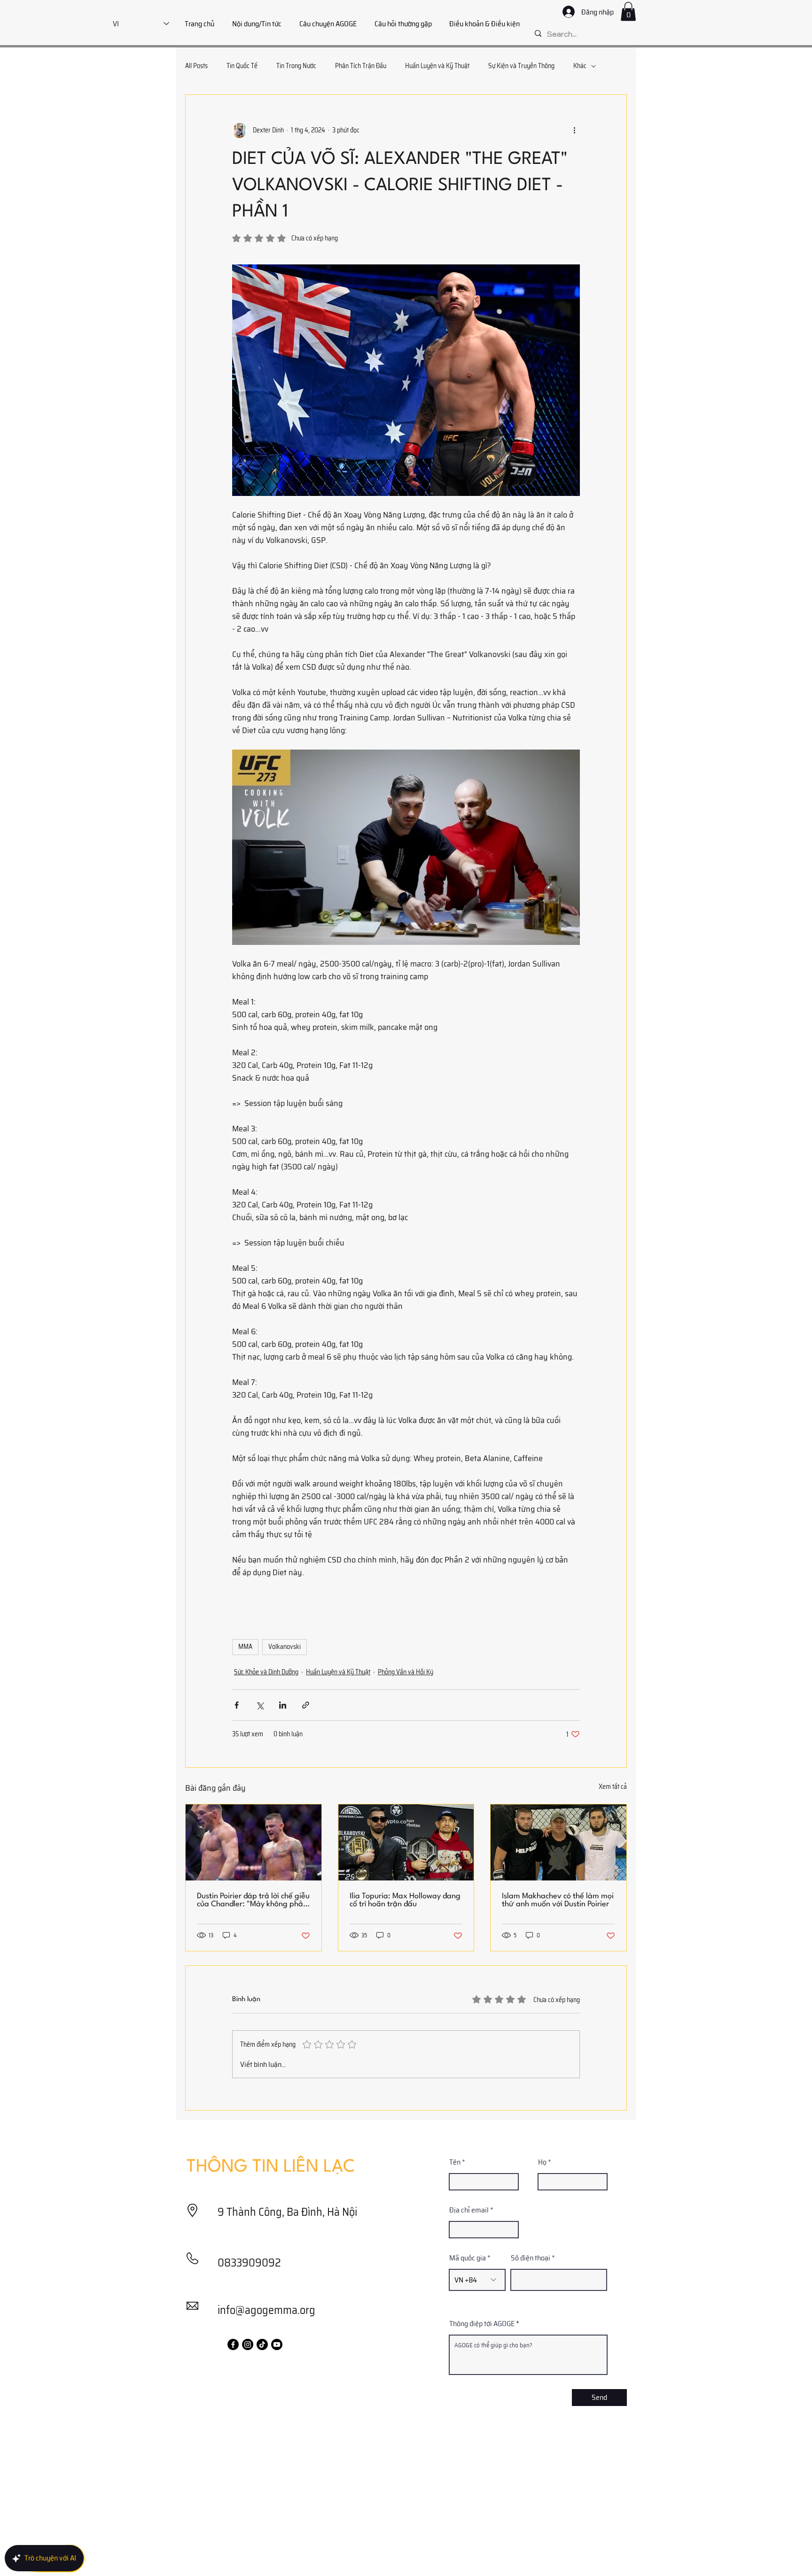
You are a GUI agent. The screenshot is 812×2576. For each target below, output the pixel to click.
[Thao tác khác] (574, 131)
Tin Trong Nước (296, 66)
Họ (542, 2162)
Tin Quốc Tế (242, 66)
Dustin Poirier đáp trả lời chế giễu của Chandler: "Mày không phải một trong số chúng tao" (253, 1900)
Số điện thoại (531, 2258)
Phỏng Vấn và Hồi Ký (406, 1672)
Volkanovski (285, 1647)
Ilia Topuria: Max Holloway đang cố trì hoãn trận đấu (405, 1900)
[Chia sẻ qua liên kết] (306, 1705)
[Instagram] (248, 2344)
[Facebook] (233, 2344)
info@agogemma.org (266, 2310)
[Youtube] (277, 2344)
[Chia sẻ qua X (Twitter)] (260, 1705)
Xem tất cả (613, 1787)
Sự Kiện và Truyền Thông (521, 66)
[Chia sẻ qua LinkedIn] (283, 1705)
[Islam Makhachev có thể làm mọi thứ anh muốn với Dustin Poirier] (558, 1842)
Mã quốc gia (468, 2258)
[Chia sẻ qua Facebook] (237, 1705)
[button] (628, 12)
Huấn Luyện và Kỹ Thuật (437, 66)
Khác (580, 66)
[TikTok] (262, 2344)
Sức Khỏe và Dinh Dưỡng (266, 1672)
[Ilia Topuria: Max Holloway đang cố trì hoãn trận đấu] (406, 1842)
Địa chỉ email (469, 2210)
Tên (455, 2162)
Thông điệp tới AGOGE (482, 2324)
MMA (245, 1647)
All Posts (196, 66)
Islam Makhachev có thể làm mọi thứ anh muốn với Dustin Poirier (558, 1900)
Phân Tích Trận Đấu (361, 66)
